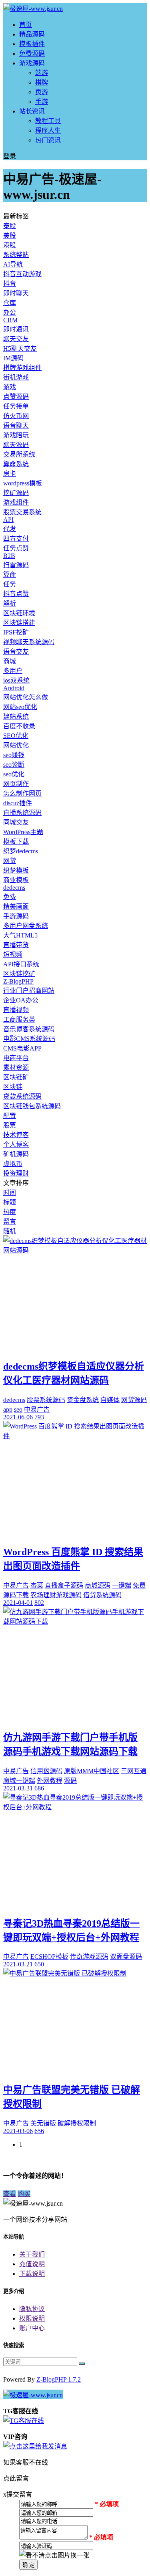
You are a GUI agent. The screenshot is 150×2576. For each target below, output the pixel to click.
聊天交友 (16, 339)
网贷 (10, 861)
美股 (10, 235)
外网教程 (50, 1781)
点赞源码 (16, 397)
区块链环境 (19, 613)
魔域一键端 (19, 1781)
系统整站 (16, 255)
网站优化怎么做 (26, 697)
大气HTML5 (20, 935)
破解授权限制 (77, 2123)
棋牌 (42, 82)
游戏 (10, 387)
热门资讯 (48, 140)
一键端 (122, 1585)
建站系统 (16, 716)
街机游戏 (16, 377)
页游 (42, 92)
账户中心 (32, 2328)
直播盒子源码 (64, 1585)
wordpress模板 (23, 483)
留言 (10, 1221)
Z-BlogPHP (18, 981)
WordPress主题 (23, 832)
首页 (26, 25)
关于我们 (32, 2254)
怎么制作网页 (22, 793)
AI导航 (13, 264)
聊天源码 (16, 445)
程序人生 (48, 130)
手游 (42, 102)
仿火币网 (16, 416)
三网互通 (134, 1771)
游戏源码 (32, 63)
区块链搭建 (19, 623)
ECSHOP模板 (49, 1957)
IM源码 (13, 358)
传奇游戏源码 (89, 1957)
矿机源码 (16, 1154)
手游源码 (16, 916)
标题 (10, 1202)
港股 (10, 245)
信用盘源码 (46, 1771)
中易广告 (37, 1409)
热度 (10, 1212)
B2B (9, 556)
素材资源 (16, 1068)
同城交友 (16, 822)
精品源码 (32, 34)
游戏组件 (16, 502)
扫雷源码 (16, 565)
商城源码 (98, 1585)
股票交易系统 (22, 512)
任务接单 (16, 406)
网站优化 (16, 745)
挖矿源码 (16, 493)
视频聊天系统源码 (29, 642)
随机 (10, 1231)
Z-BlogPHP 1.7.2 (59, 2379)
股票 (10, 1125)
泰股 (10, 226)
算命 (10, 575)
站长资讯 (32, 111)
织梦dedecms (21, 851)
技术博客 (16, 1135)
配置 (10, 1116)
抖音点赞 (16, 594)
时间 (10, 1193)
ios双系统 (16, 680)
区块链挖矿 (19, 974)
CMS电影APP (22, 1048)
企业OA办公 (21, 1000)
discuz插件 (18, 803)
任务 (10, 584)
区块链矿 (16, 1077)
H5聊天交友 (20, 349)
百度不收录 (19, 726)
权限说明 (32, 2318)
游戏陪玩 (16, 435)
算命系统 (16, 464)
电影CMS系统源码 (29, 1039)
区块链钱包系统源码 (32, 1106)
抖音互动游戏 (22, 274)
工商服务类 (19, 1019)
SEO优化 (16, 736)
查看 (10, 2194)
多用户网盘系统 (26, 926)
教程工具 (48, 121)
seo (18, 1409)
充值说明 (32, 2264)
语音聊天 (16, 425)
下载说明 (32, 2274)
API (8, 520)
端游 (42, 73)
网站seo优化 (20, 707)
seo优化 (14, 774)
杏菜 (37, 1585)
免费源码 (32, 54)
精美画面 (16, 906)
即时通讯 (16, 329)
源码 (70, 1781)
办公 (10, 312)
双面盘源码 (126, 1957)
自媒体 (110, 1400)
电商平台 (16, 1058)
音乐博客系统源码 (29, 1029)
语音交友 (16, 652)
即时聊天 (16, 293)
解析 (10, 603)
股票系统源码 (46, 1400)
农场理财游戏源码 (56, 1595)
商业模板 (16, 880)
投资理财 (16, 1173)
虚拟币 (13, 1164)
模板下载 (16, 841)
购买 (24, 2194)
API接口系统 (21, 964)
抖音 (10, 284)
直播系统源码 (22, 813)
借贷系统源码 (102, 1595)
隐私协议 (32, 2309)
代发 (10, 529)
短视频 (13, 955)
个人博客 (16, 1145)
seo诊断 (14, 765)
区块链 (13, 1087)
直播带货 (16, 945)
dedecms (14, 888)
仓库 (10, 303)
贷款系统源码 (22, 1096)
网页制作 (16, 784)
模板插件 (32, 44)
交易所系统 (19, 454)
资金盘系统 (83, 1400)
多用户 (13, 671)
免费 (10, 897)
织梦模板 (16, 870)
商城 (10, 661)
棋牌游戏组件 (22, 368)
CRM (10, 320)
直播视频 (16, 1010)
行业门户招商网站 (29, 991)
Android (14, 688)
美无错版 (43, 2123)
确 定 (28, 2565)
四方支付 (16, 538)
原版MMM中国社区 (92, 1771)
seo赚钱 (14, 755)
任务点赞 (16, 548)
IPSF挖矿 (16, 632)
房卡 (10, 474)
